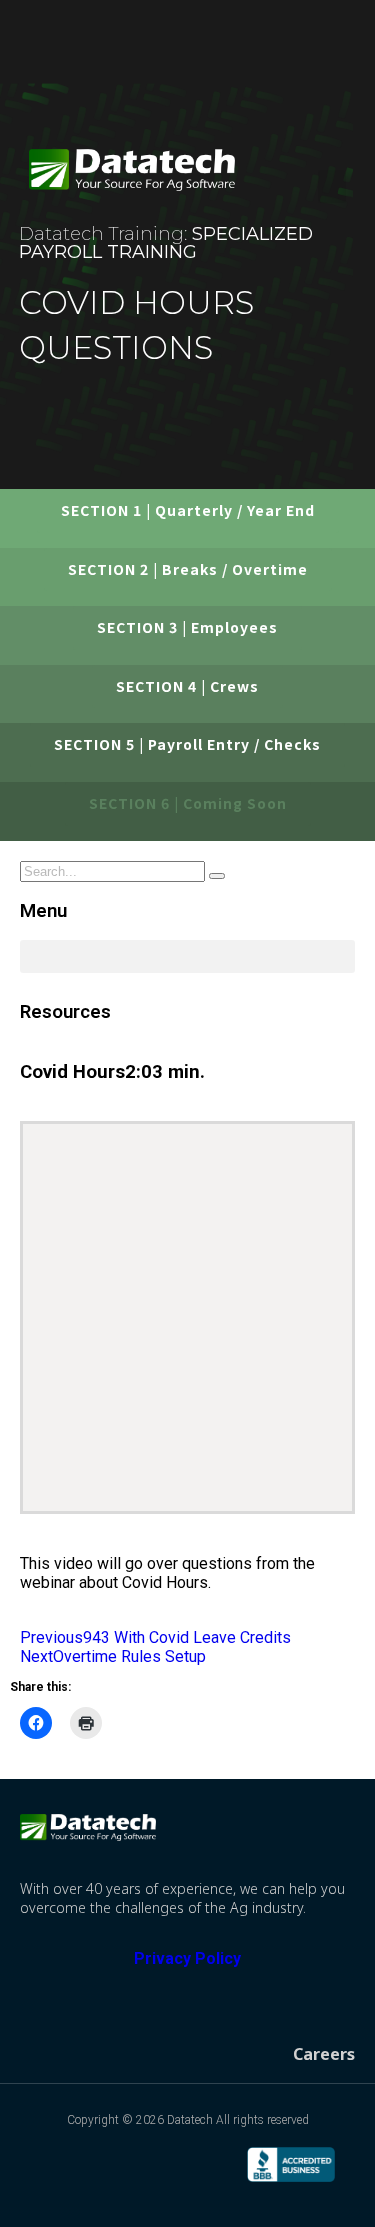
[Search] (217, 876)
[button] (332, 186)
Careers (324, 2054)
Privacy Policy (187, 1958)
